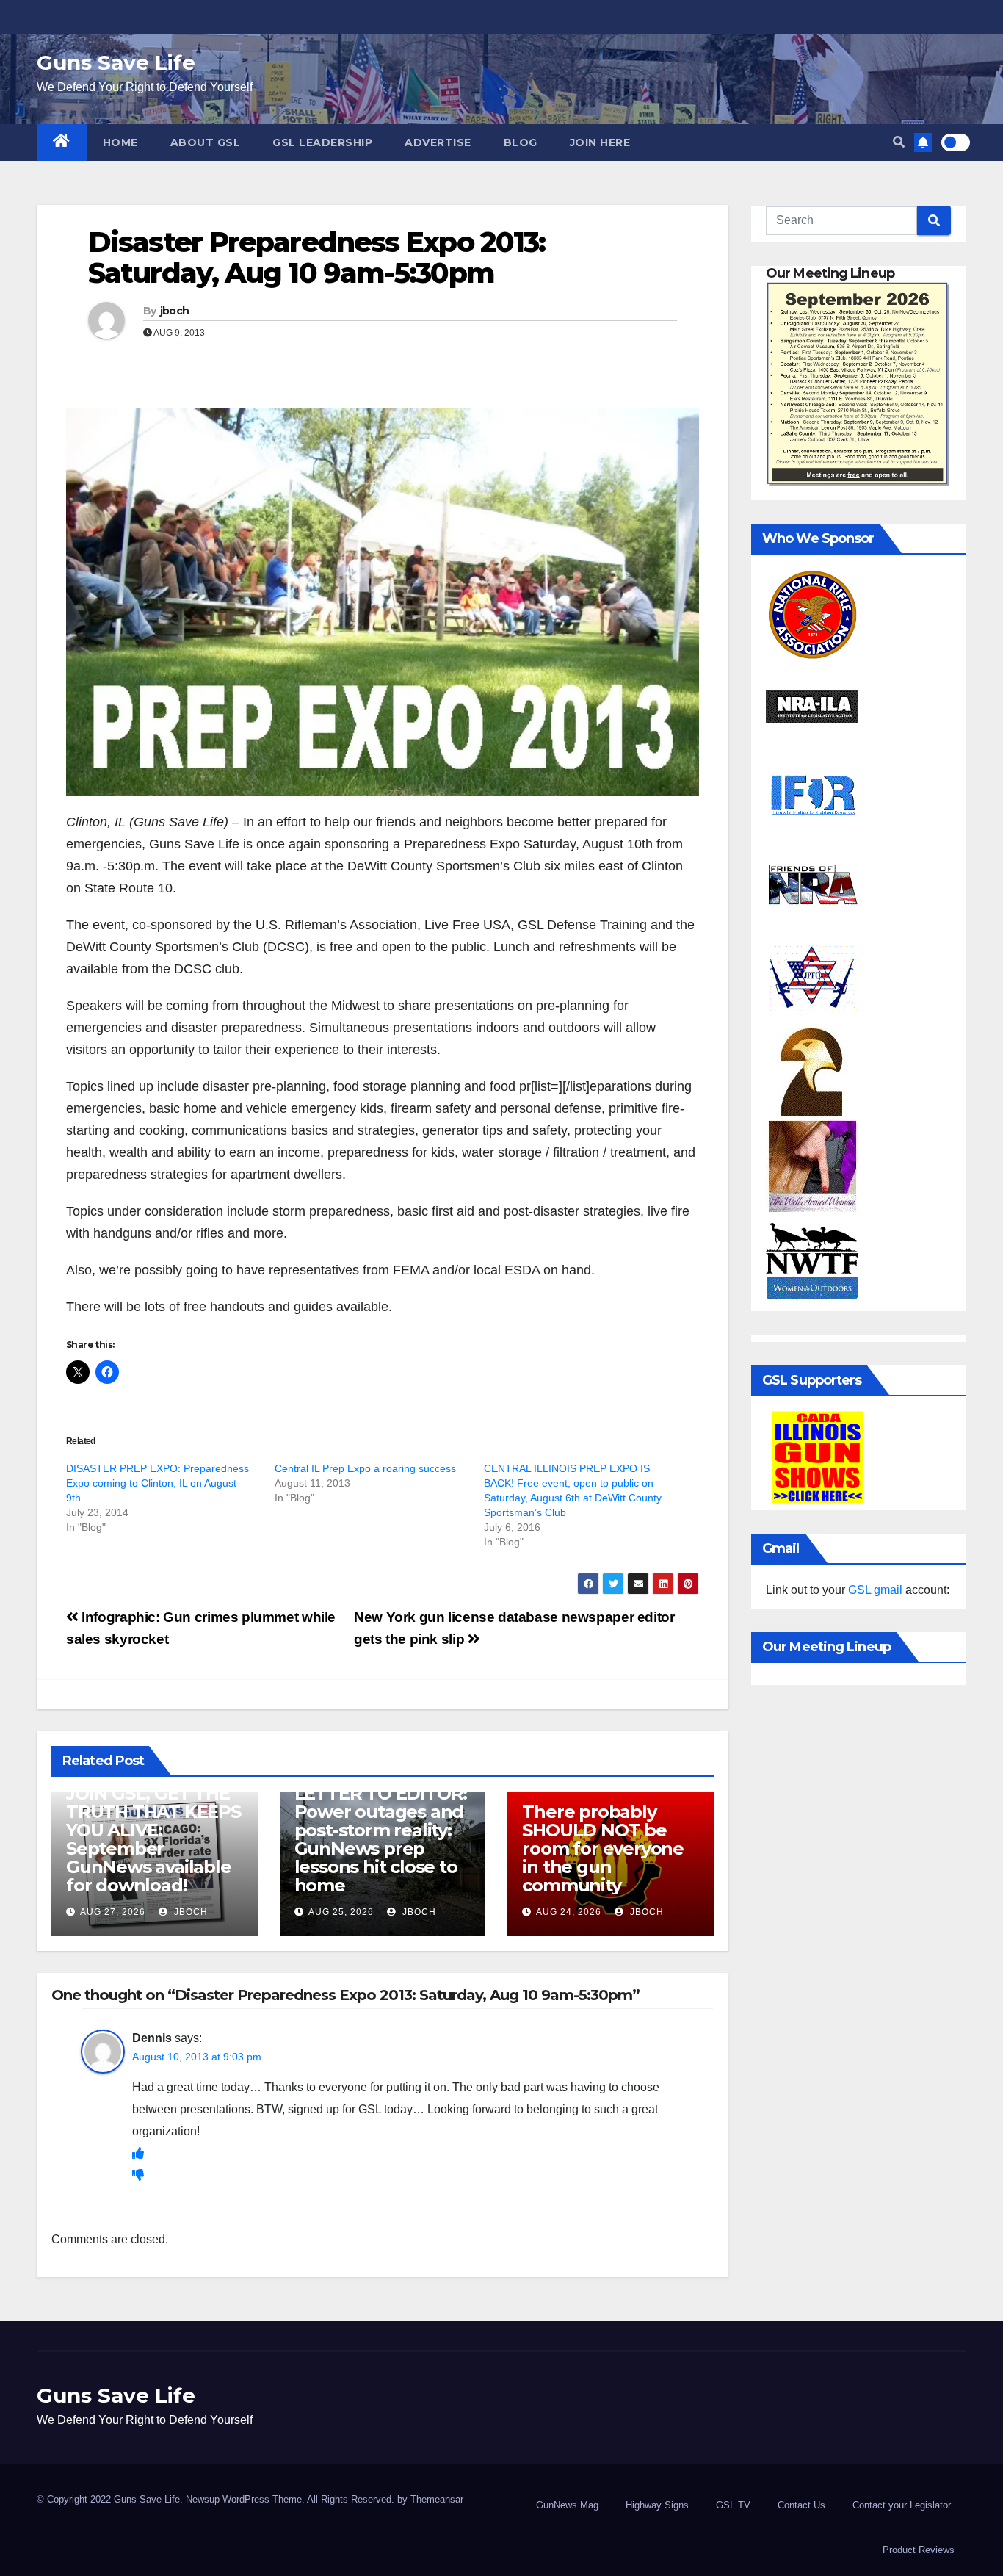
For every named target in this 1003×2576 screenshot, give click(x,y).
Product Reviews (919, 2550)
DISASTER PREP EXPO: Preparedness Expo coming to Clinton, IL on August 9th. (157, 1483)
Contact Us (801, 2505)
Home (120, 142)
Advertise (438, 142)
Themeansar (437, 2499)
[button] (899, 142)
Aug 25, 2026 (341, 1912)
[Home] (62, 142)
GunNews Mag (567, 2505)
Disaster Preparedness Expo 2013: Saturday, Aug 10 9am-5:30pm (316, 257)
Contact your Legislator (902, 2505)
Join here (600, 142)
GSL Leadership (322, 142)
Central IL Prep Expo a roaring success (365, 1468)
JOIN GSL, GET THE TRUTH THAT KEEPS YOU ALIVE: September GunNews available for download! (153, 1839)
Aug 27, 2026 (113, 1912)
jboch (175, 311)
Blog (521, 142)
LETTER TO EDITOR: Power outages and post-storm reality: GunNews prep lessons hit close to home (381, 1839)
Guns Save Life (116, 62)
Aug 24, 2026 (569, 1912)
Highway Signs (657, 2505)
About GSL (206, 142)
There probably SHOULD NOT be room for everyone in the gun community (603, 1848)
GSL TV (733, 2505)
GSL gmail (875, 1590)
